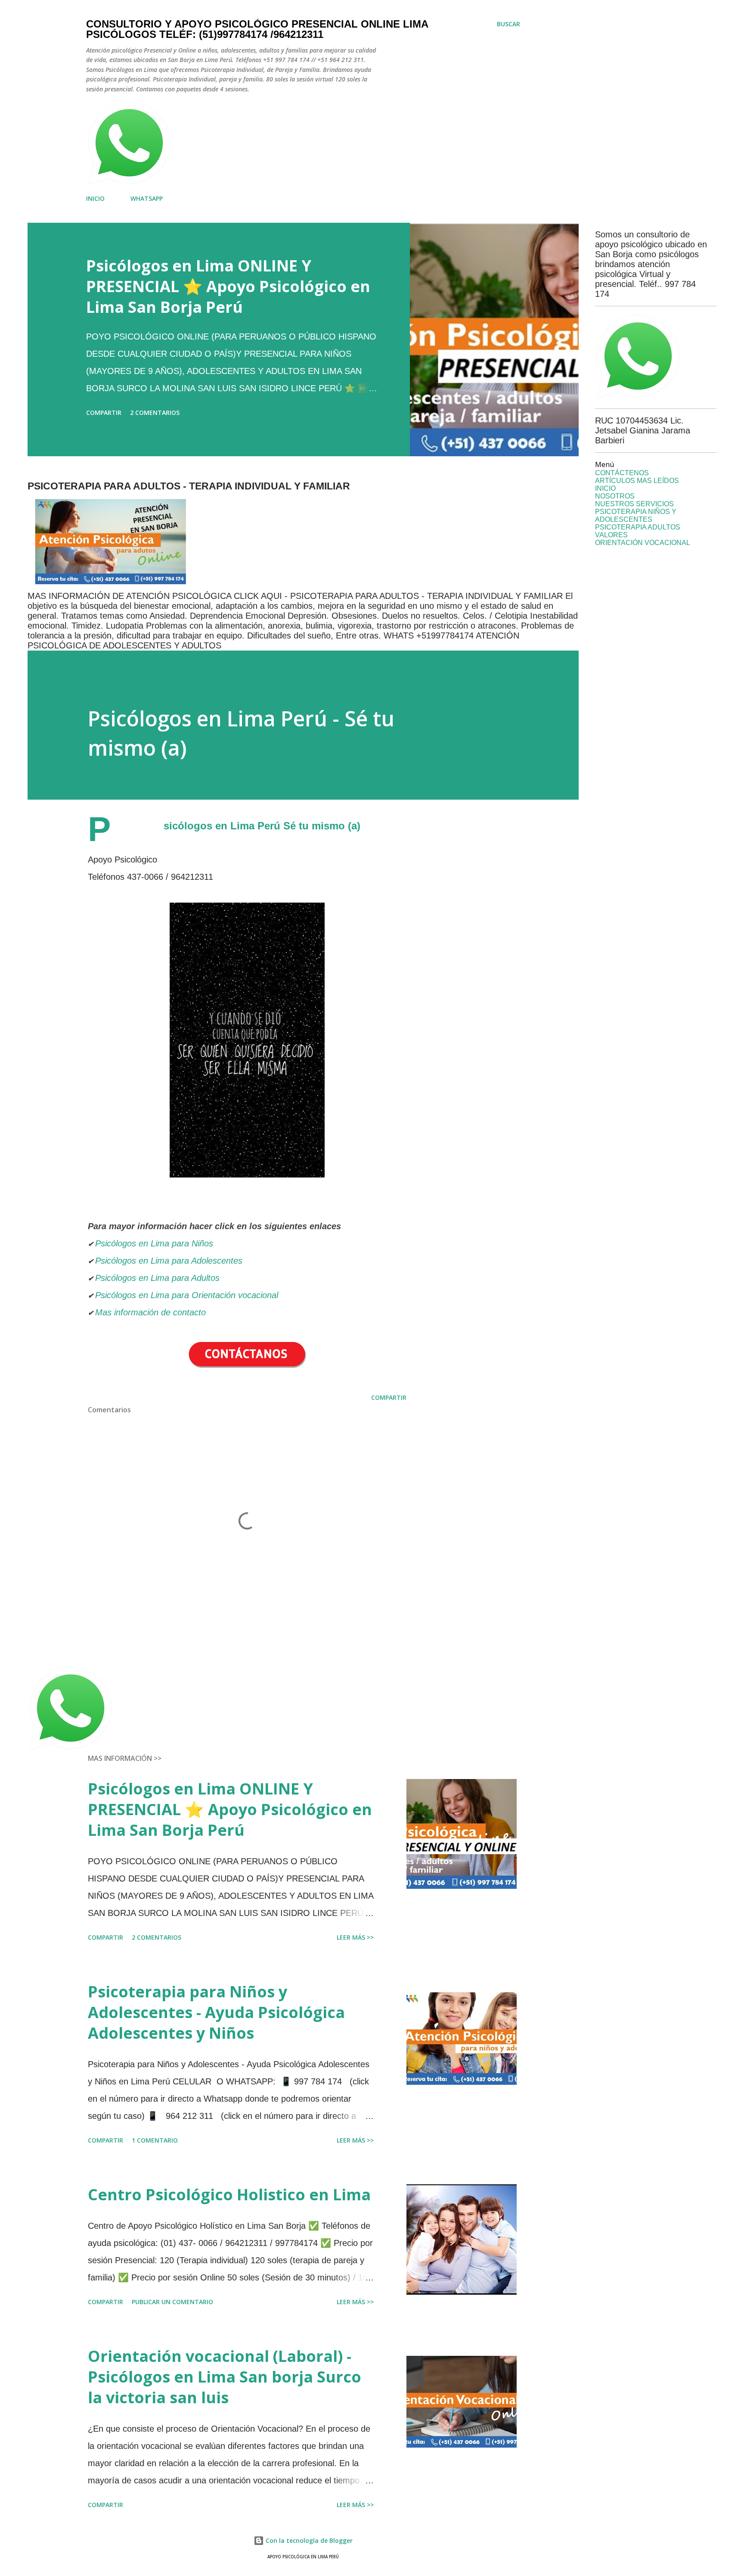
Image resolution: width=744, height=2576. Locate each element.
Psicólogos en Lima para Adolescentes (169, 1261)
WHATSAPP (147, 198)
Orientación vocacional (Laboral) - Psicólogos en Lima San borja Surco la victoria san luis (225, 2377)
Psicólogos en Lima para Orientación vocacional (187, 1295)
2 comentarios (155, 413)
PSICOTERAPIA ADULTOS (638, 527)
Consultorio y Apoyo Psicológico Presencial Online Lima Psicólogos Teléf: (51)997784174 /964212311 (257, 29)
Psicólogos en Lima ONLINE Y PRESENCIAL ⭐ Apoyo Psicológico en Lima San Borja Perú (228, 286)
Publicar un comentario (172, 2302)
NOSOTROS (615, 496)
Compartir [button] (104, 413)
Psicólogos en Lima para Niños (154, 1243)
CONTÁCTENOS (622, 473)
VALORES (611, 535)
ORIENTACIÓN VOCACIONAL (643, 543)
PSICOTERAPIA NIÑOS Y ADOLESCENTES (636, 516)
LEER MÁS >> (355, 1937)
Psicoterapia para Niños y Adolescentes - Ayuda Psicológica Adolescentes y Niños (216, 2012)
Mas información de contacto (152, 1312)
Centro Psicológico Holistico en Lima (229, 2194)
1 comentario (155, 2140)
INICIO (95, 198)
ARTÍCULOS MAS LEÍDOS (637, 481)
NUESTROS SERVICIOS (634, 504)
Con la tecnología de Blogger (308, 2540)
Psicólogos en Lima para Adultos (157, 1278)
